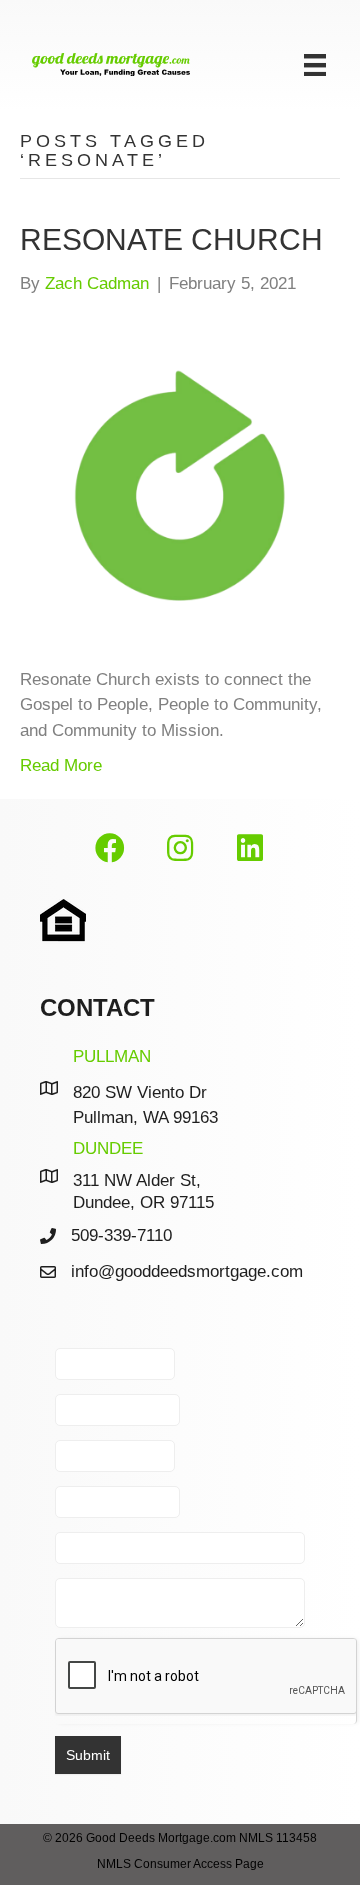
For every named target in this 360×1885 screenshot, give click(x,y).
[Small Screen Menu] (315, 65)
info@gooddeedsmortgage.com (187, 1271)
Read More (61, 765)
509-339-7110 (121, 1235)
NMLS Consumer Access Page (180, 1864)
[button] (110, 849)
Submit (88, 1755)
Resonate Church (171, 239)
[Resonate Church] (180, 480)
